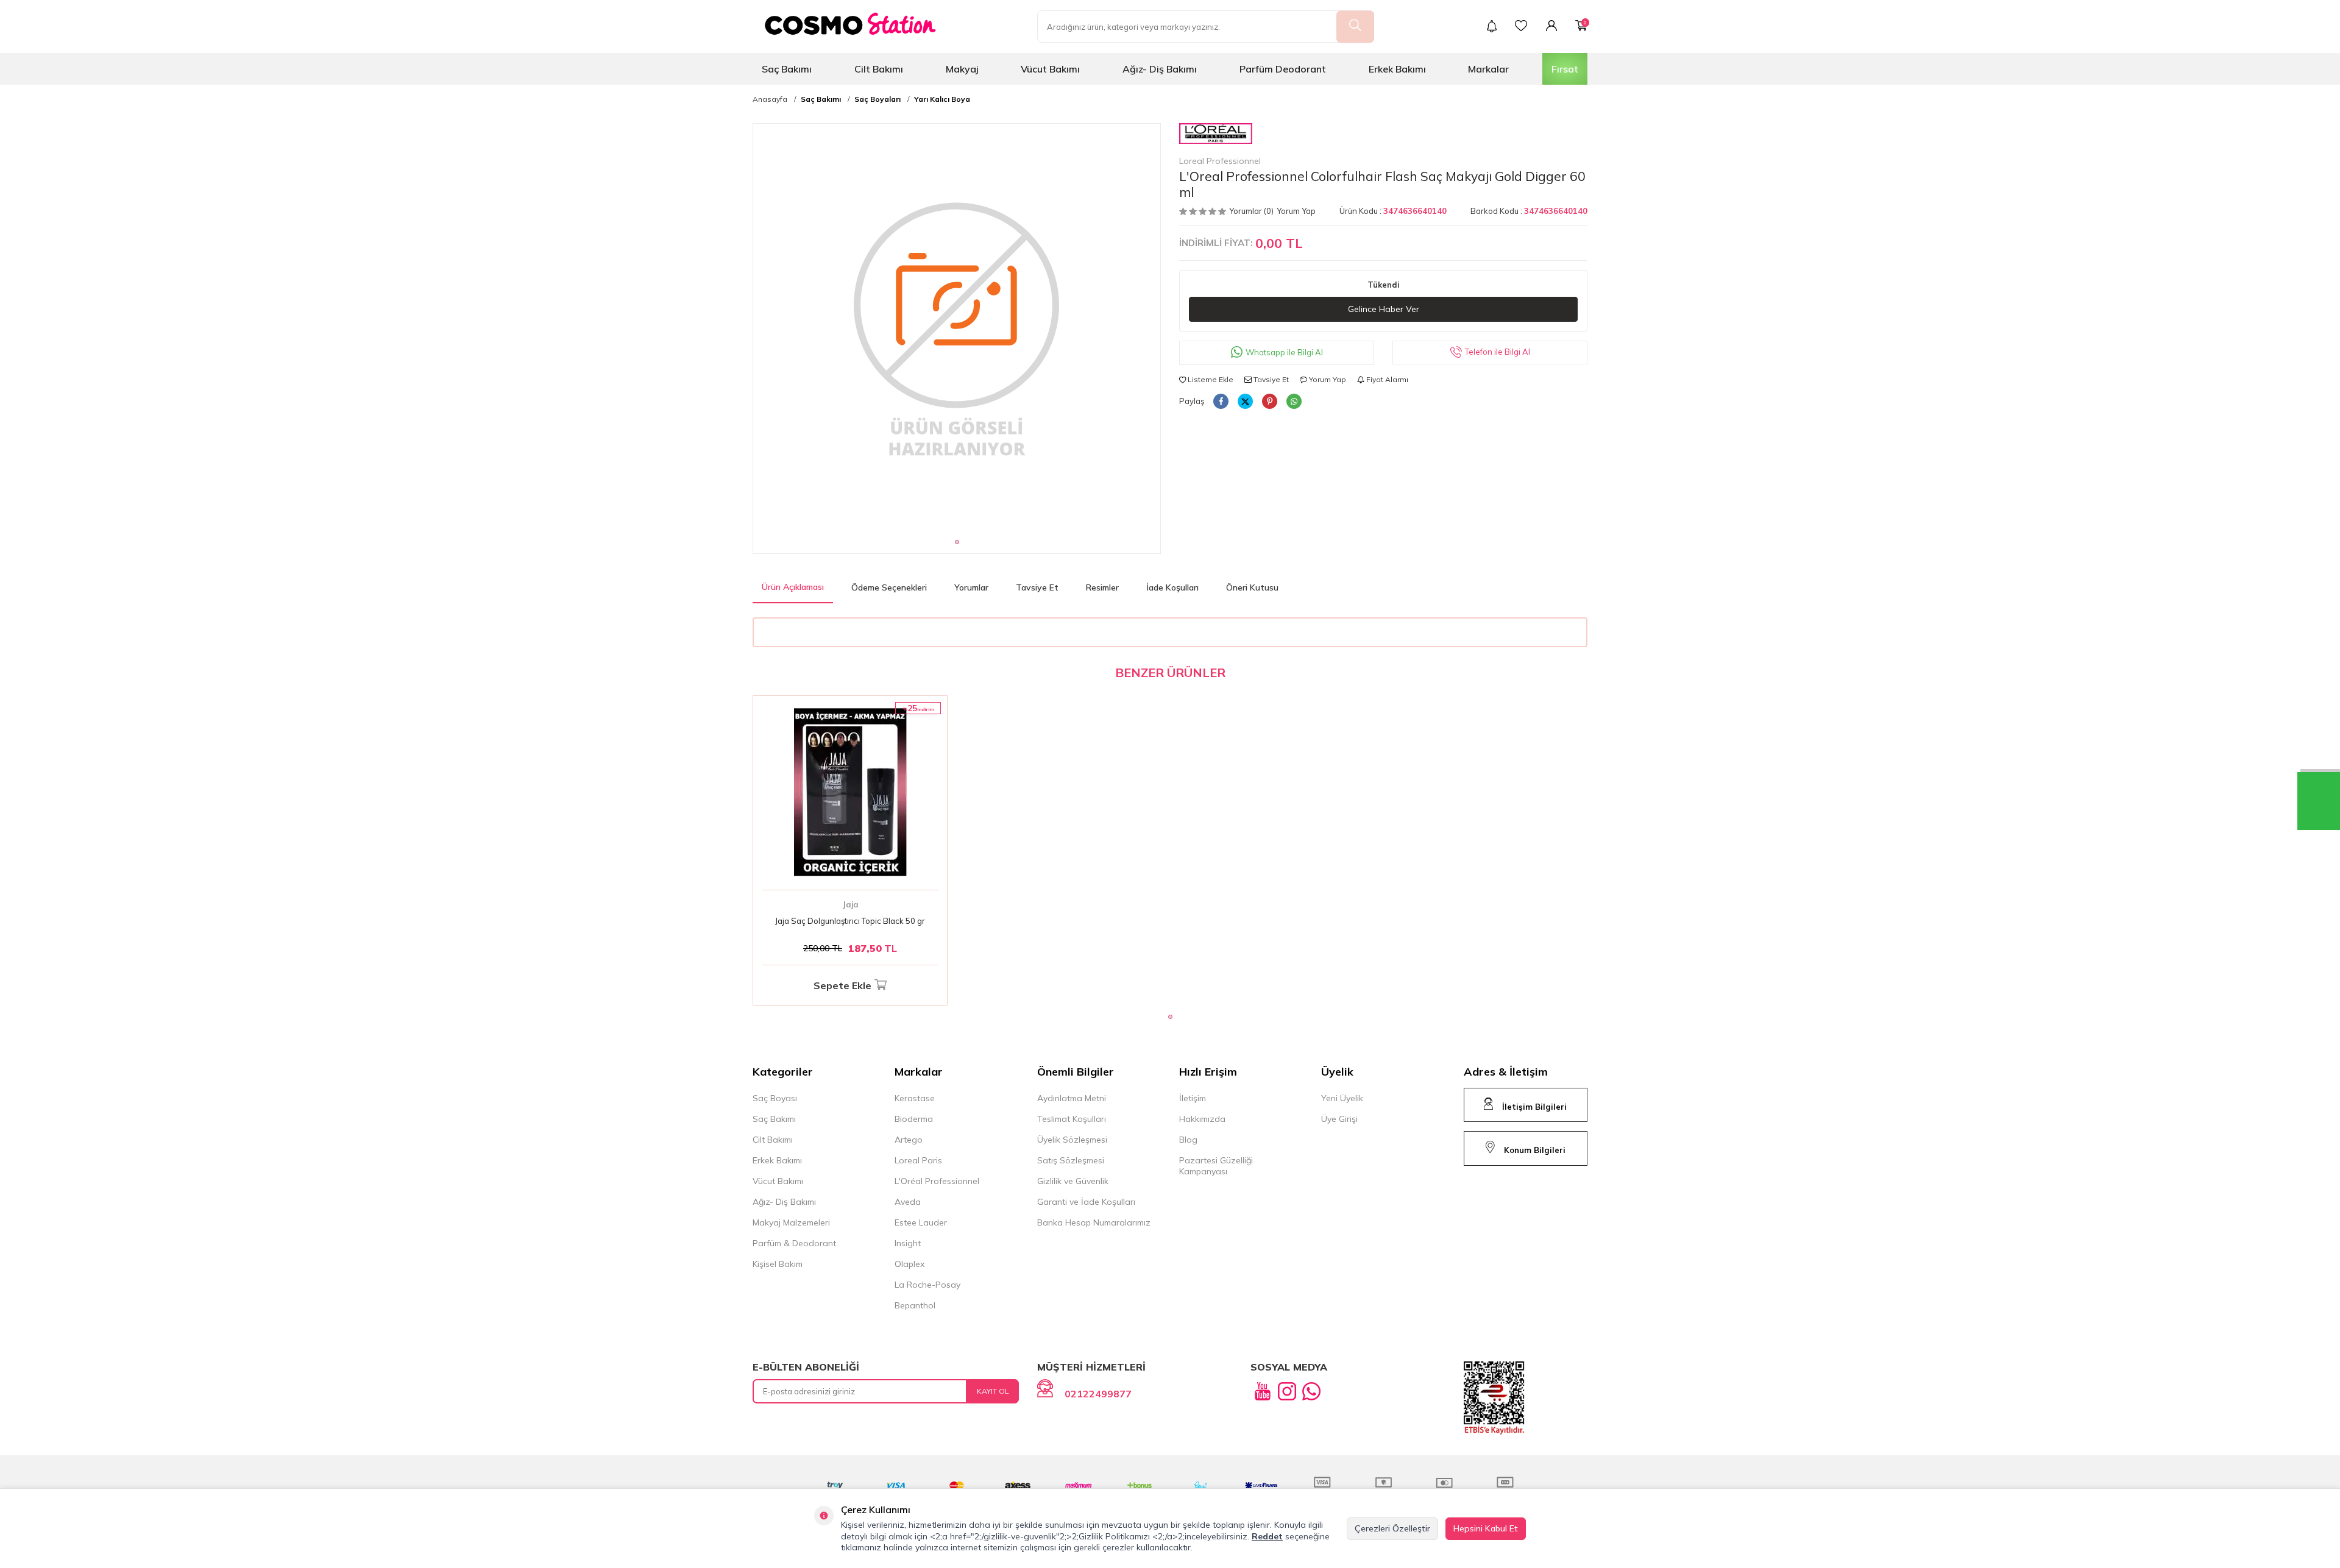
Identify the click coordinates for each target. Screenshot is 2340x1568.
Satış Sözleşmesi (1071, 1160)
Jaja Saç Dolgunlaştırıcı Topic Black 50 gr (850, 921)
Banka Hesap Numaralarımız (1094, 1222)
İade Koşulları (1172, 587)
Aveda (908, 1202)
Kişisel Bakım (778, 1264)
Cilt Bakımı (879, 69)
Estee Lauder (921, 1222)
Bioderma (914, 1119)
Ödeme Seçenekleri (889, 587)
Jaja (850, 904)
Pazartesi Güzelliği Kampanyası (1216, 1166)
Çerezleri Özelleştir (1392, 1528)
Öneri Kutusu (1252, 587)
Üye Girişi (1339, 1119)
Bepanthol (915, 1305)
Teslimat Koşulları (1072, 1119)
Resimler (1102, 587)
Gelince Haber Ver (1384, 309)
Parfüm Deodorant (1283, 69)
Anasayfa (770, 99)
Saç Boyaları (877, 99)
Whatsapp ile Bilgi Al (1284, 352)
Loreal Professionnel (1220, 161)
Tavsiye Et (1270, 379)
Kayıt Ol (993, 1391)
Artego (909, 1140)
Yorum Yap (1296, 211)
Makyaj (962, 69)
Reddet (1267, 1536)
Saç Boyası (775, 1098)
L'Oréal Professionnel (937, 1181)
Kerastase (915, 1098)
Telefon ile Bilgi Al (1498, 352)
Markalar (1488, 69)
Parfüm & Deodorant (794, 1243)
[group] (957, 327)
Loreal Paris (918, 1160)
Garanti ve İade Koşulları (1086, 1202)
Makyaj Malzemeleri (791, 1222)
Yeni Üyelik (1342, 1098)
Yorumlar (971, 587)
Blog (1188, 1140)
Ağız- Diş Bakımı (1160, 69)
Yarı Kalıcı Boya (942, 99)
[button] (957, 542)
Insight (908, 1243)
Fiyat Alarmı (1386, 379)
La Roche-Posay (927, 1285)
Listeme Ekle (1210, 379)
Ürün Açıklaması (793, 587)
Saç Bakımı (787, 69)
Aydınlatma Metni (1072, 1098)
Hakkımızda (1202, 1119)
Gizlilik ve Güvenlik (1073, 1181)
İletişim (1193, 1098)
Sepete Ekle (842, 985)
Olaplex (909, 1264)
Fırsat (1565, 69)
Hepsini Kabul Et (1486, 1528)
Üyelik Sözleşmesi (1072, 1140)
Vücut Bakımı (1050, 69)
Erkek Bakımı (1397, 69)
